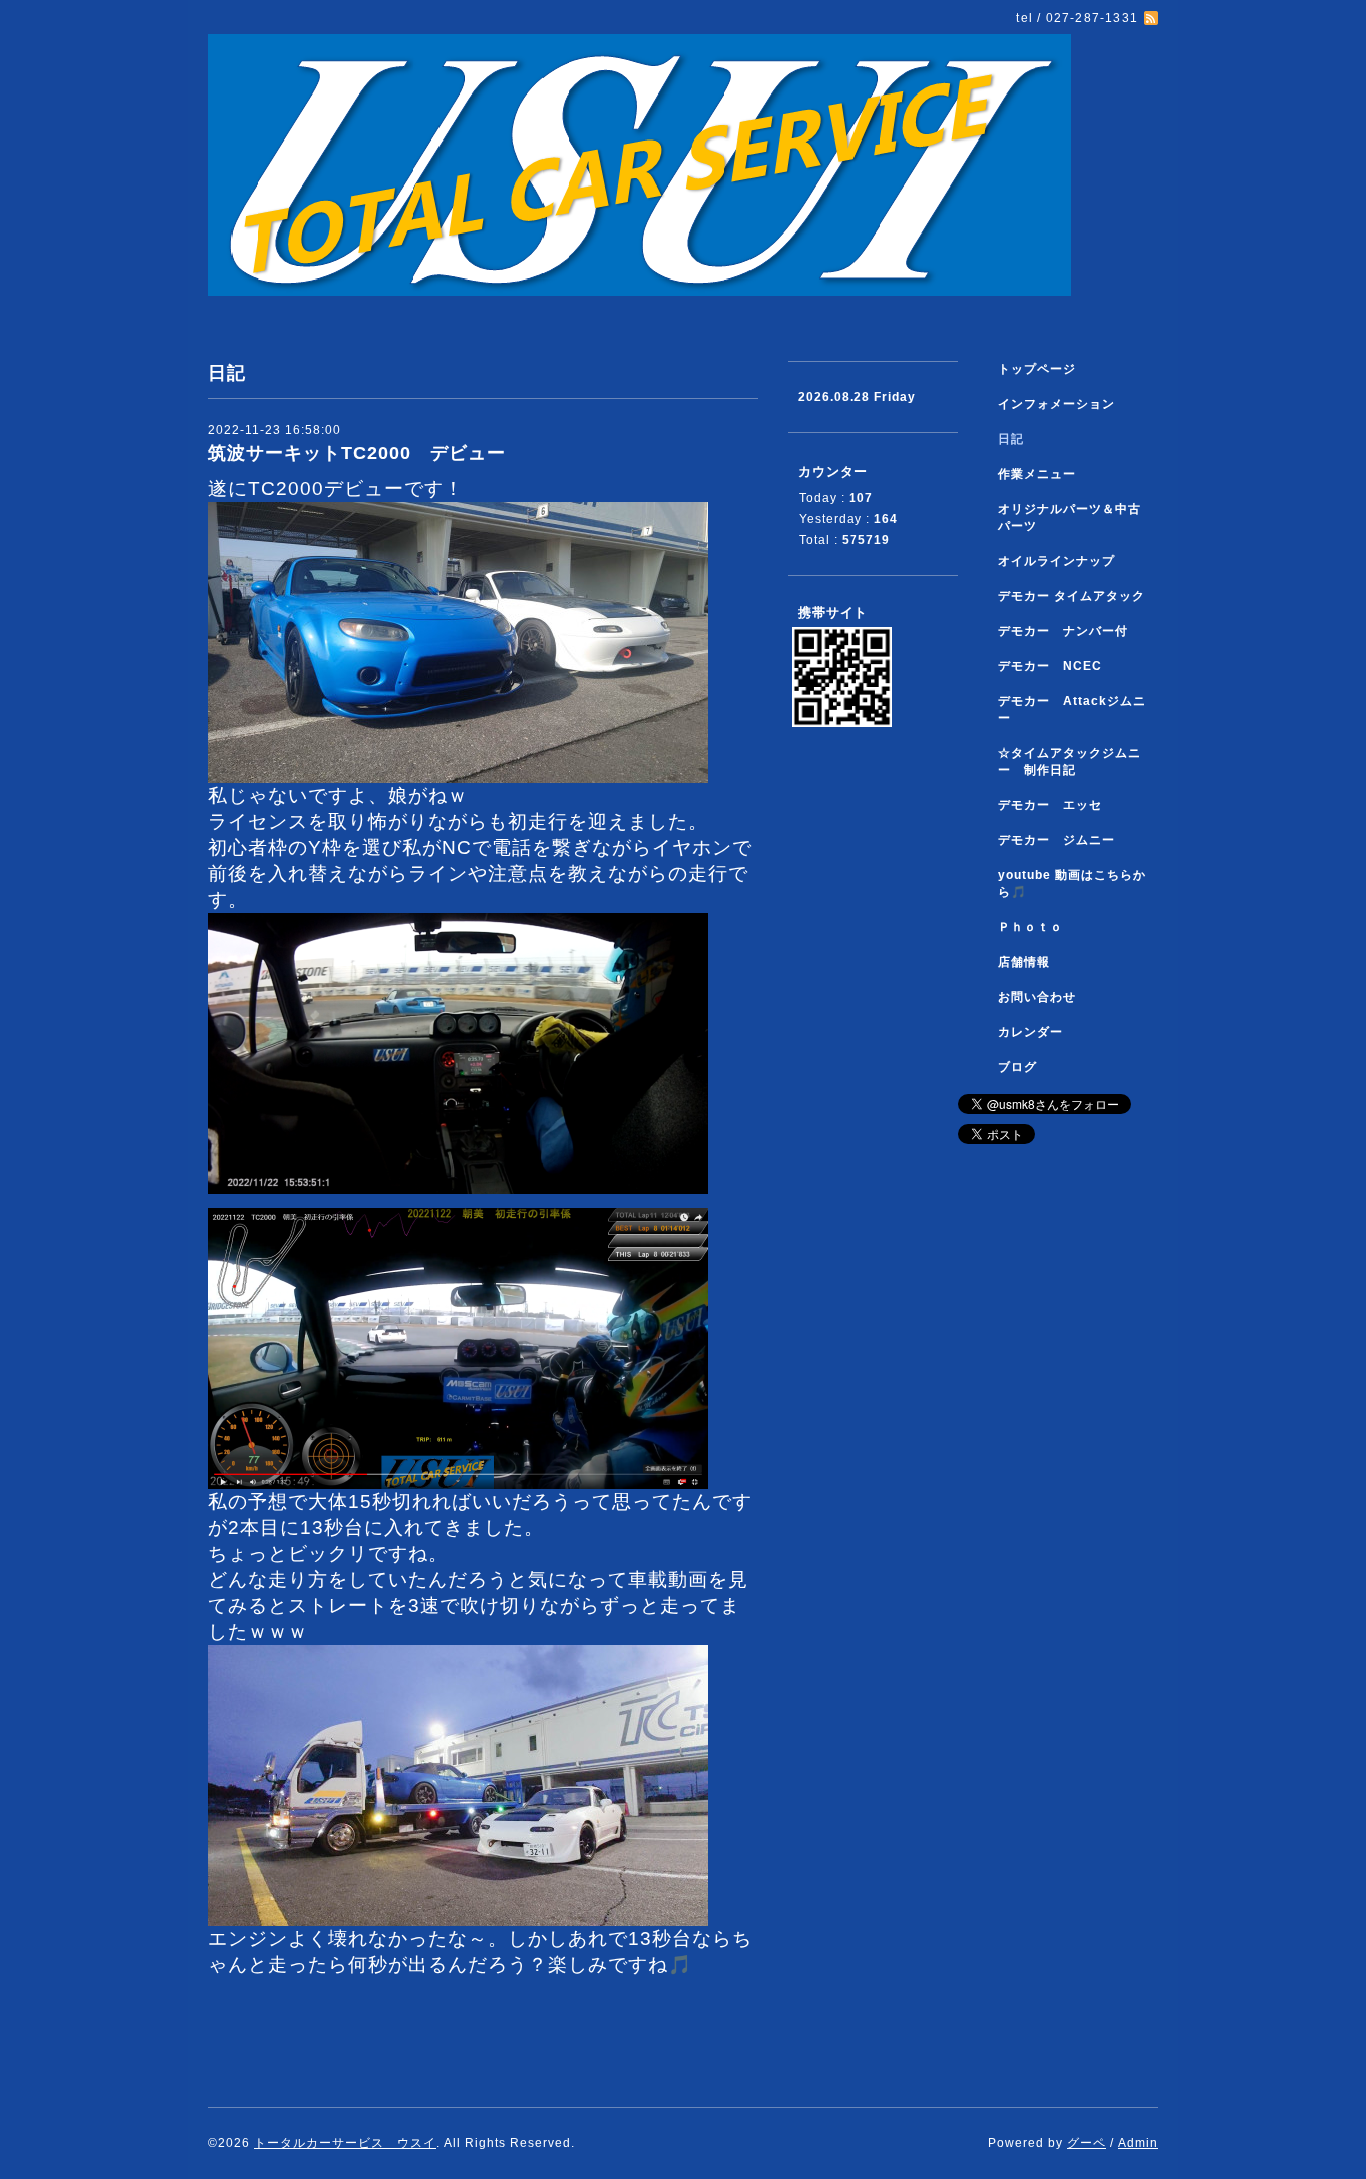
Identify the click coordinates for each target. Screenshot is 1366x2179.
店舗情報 (1024, 962)
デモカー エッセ (1056, 805)
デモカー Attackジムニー (1072, 709)
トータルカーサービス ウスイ (345, 2143)
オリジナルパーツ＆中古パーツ (1069, 517)
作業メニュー (1043, 474)
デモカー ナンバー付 (1063, 631)
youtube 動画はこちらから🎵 (1072, 883)
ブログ (1017, 1067)
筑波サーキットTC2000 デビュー (357, 453)
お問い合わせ (1037, 997)
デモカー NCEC (1050, 666)
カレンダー (1030, 1032)
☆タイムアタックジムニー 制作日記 (1069, 761)
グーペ (1086, 2143)
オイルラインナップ (1056, 561)
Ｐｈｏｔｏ (1030, 927)
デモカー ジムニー (1056, 840)
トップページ (1037, 369)
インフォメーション (1056, 404)
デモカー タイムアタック (1071, 596)
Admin (1138, 2143)
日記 (1011, 439)
